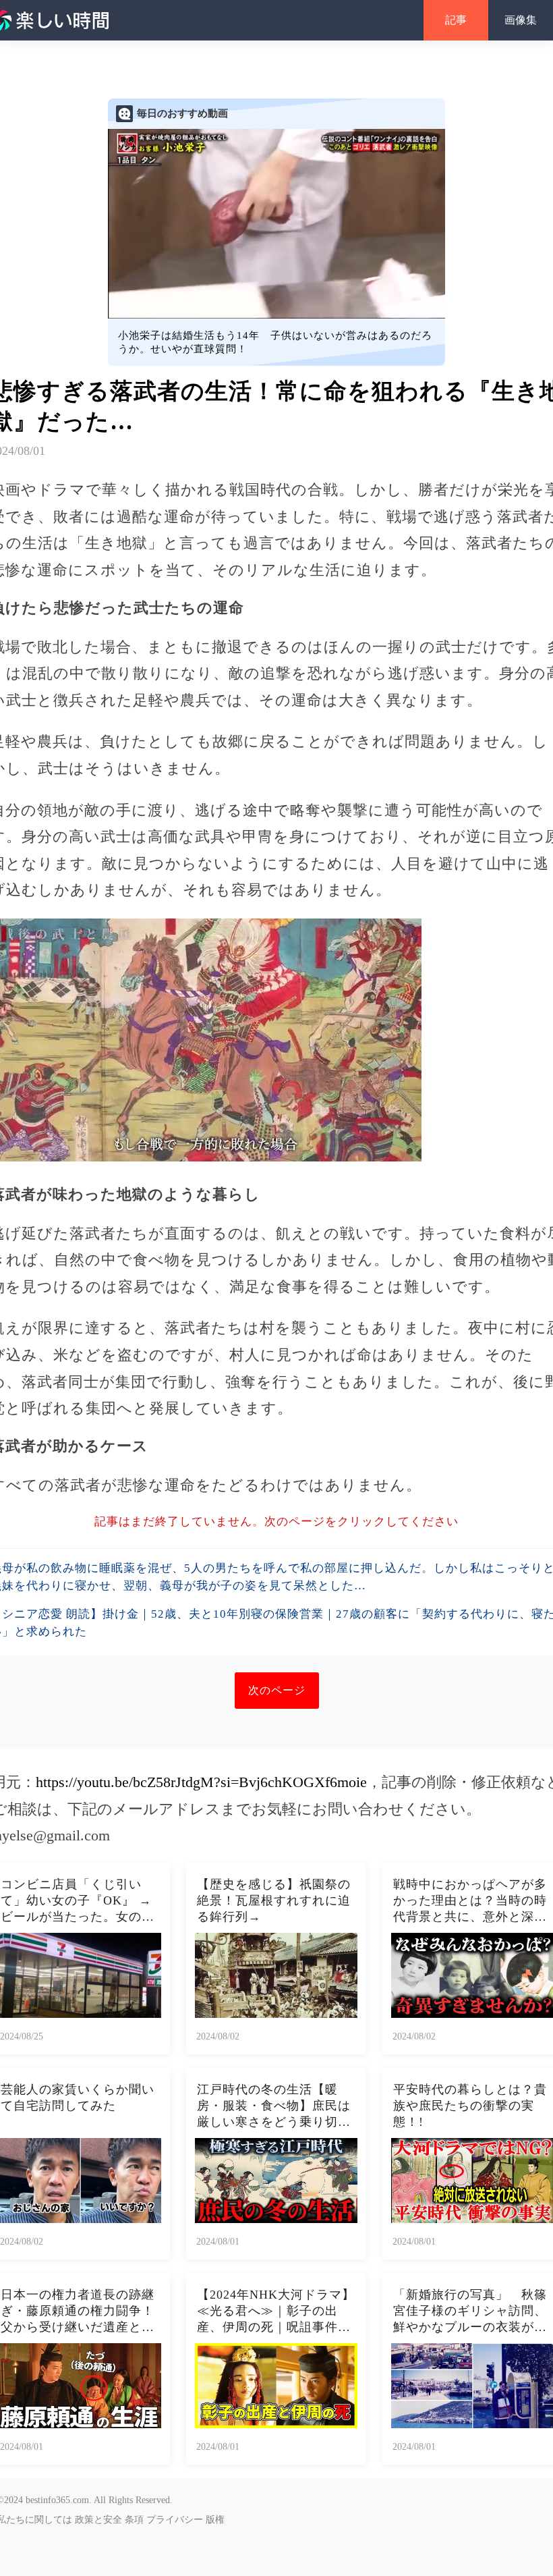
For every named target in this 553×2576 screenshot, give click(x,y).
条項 (134, 2520)
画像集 (521, 20)
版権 (215, 2520)
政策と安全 (98, 2520)
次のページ (277, 1690)
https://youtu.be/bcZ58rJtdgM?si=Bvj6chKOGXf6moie (201, 1782)
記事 (456, 20)
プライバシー (175, 2520)
